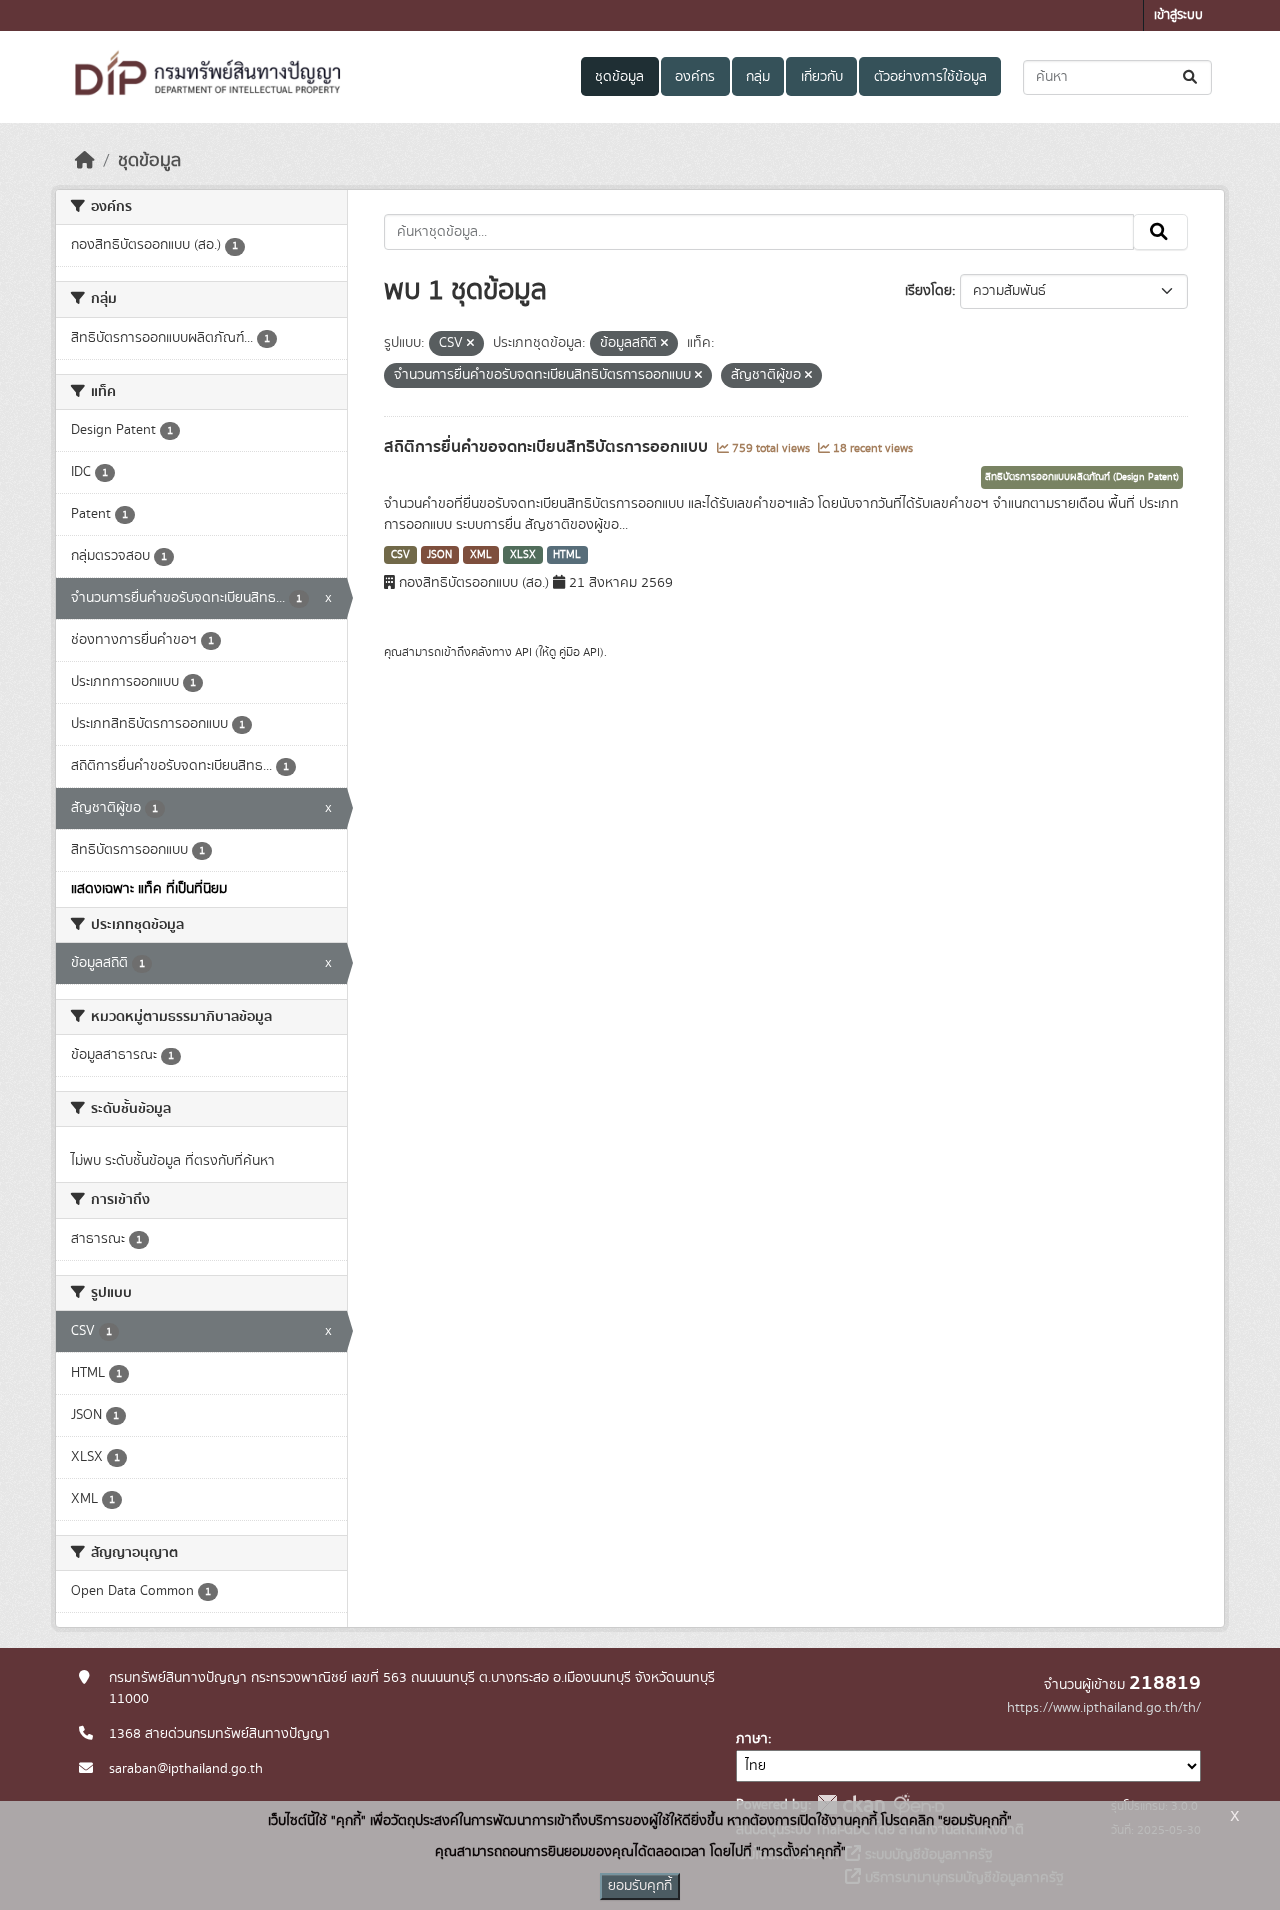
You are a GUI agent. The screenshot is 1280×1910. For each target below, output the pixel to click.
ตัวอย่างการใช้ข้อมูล (930, 77)
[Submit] (1191, 77)
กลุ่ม (758, 77)
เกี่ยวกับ (822, 77)
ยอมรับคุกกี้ (640, 1886)
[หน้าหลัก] (85, 161)
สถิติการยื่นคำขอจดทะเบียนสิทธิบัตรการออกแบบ (548, 447)
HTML (567, 555)
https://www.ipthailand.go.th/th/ (1104, 1708)
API (523, 652)
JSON (439, 555)
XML (481, 555)
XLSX (523, 555)
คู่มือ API (579, 652)
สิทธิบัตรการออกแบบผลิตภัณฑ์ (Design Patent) (1082, 477)
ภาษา (752, 1739)
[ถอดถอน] (470, 344)
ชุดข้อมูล (619, 77)
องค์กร (695, 77)
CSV (400, 555)
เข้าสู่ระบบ (1178, 15)
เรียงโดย (928, 291)
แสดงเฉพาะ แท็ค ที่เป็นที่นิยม (149, 889)
